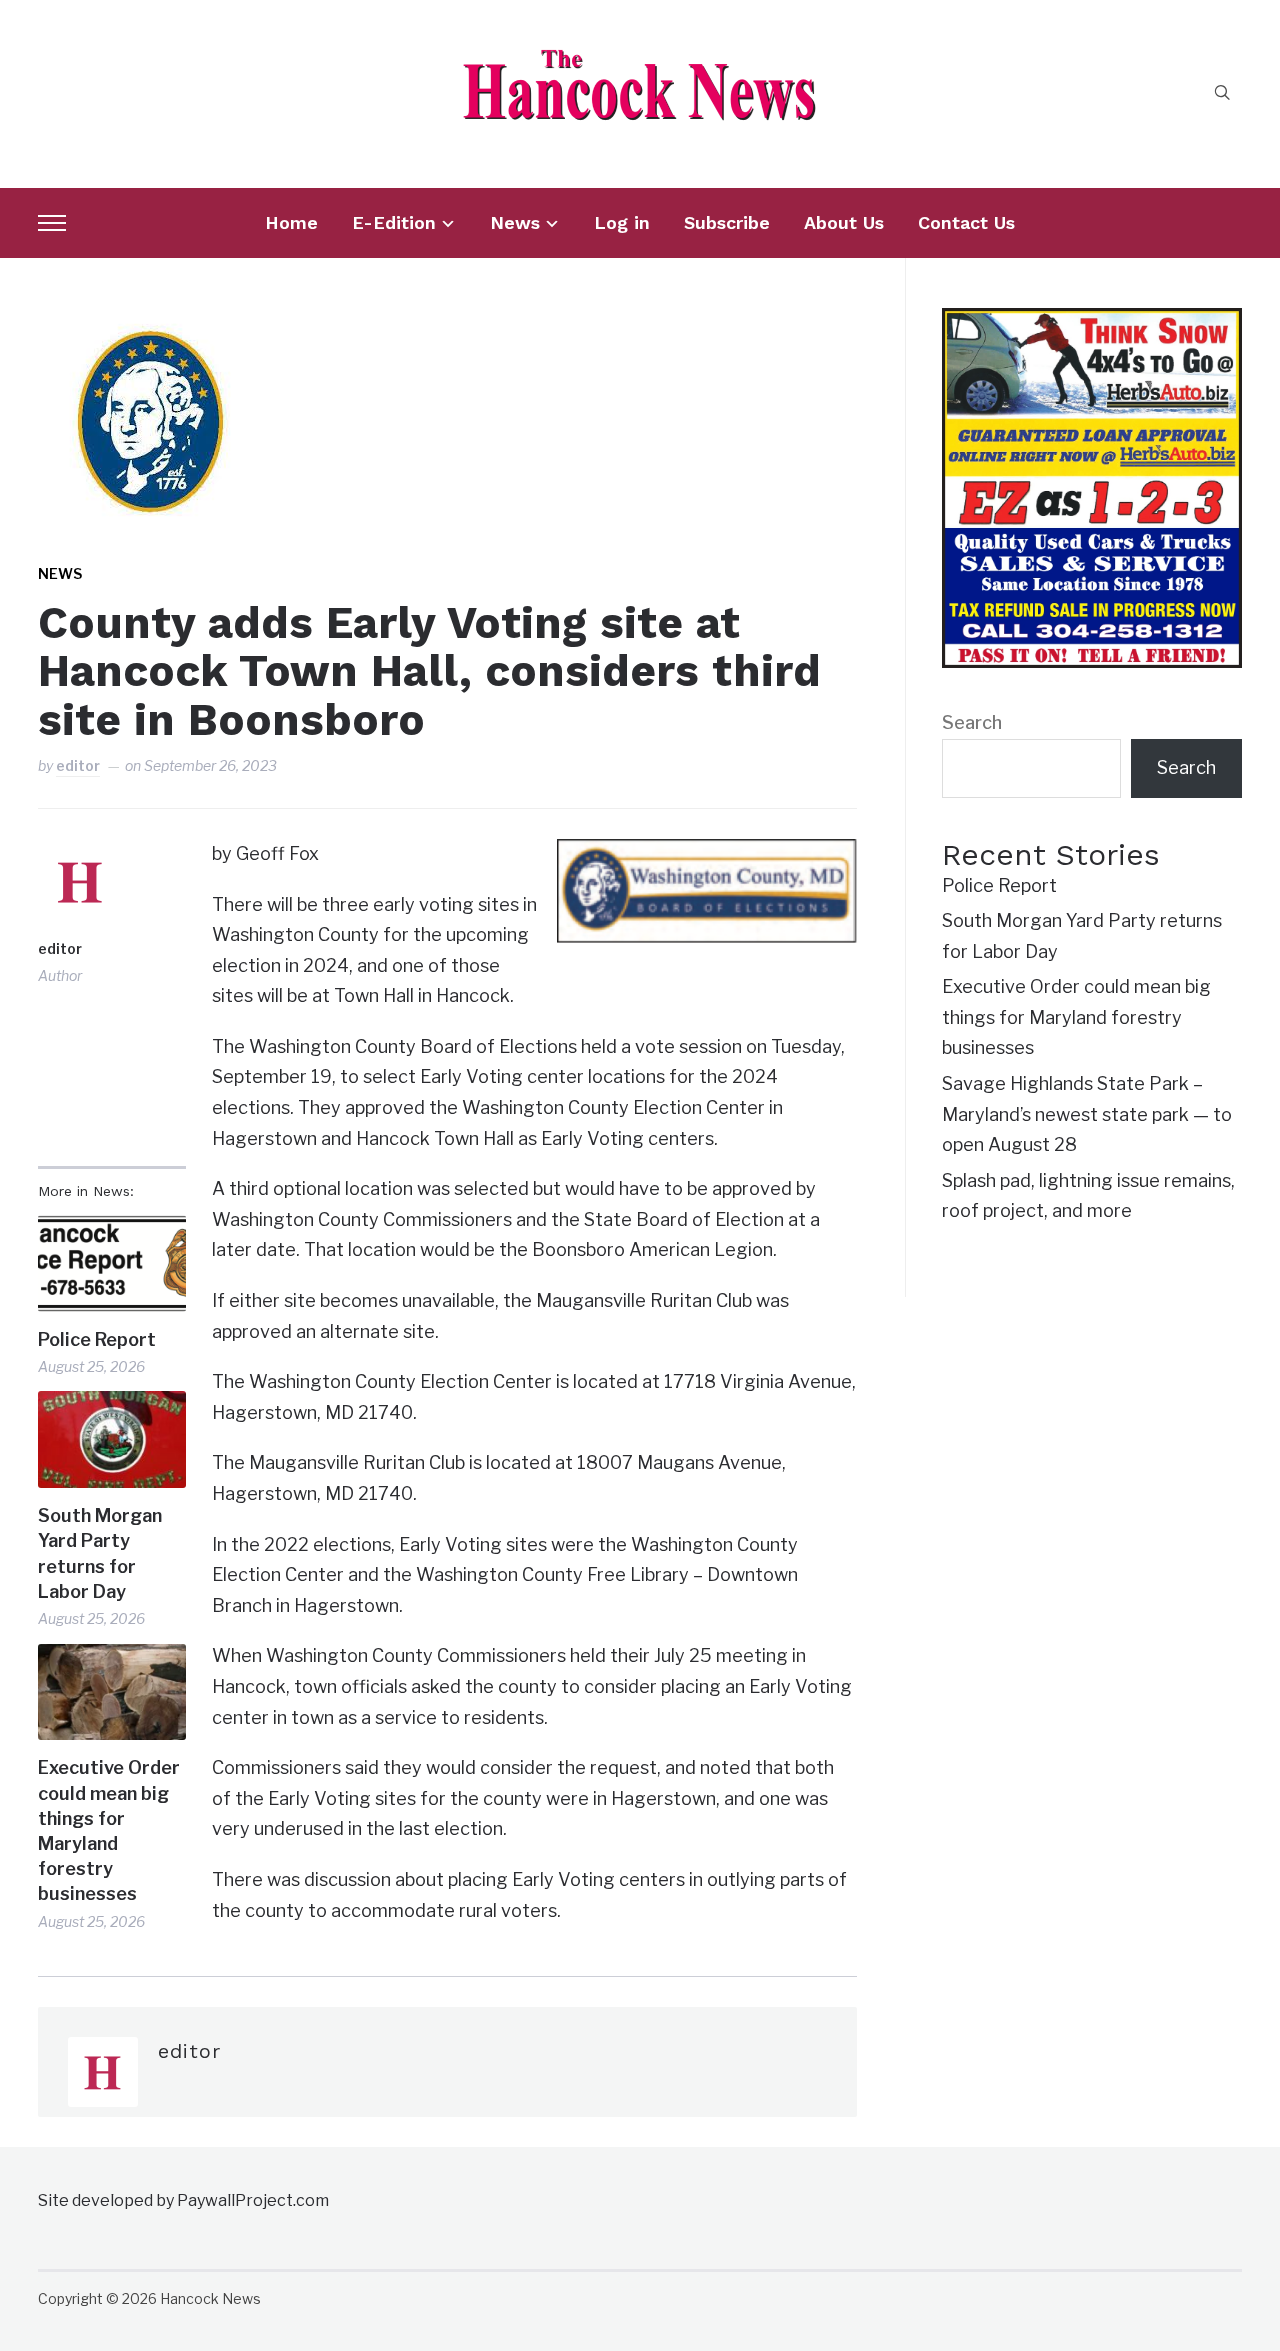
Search (972, 722)
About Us (844, 222)
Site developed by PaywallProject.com (183, 2200)
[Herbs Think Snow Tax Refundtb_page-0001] (1092, 322)
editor (78, 765)
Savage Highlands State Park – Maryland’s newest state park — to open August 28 (1087, 1114)
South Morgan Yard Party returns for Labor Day (100, 1553)
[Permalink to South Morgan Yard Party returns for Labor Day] (111, 1439)
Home (291, 222)
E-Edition (394, 222)
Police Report (97, 1339)
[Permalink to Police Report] (111, 1263)
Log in (622, 222)
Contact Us (966, 222)
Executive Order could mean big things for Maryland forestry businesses (109, 1830)
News (515, 222)
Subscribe (727, 222)
